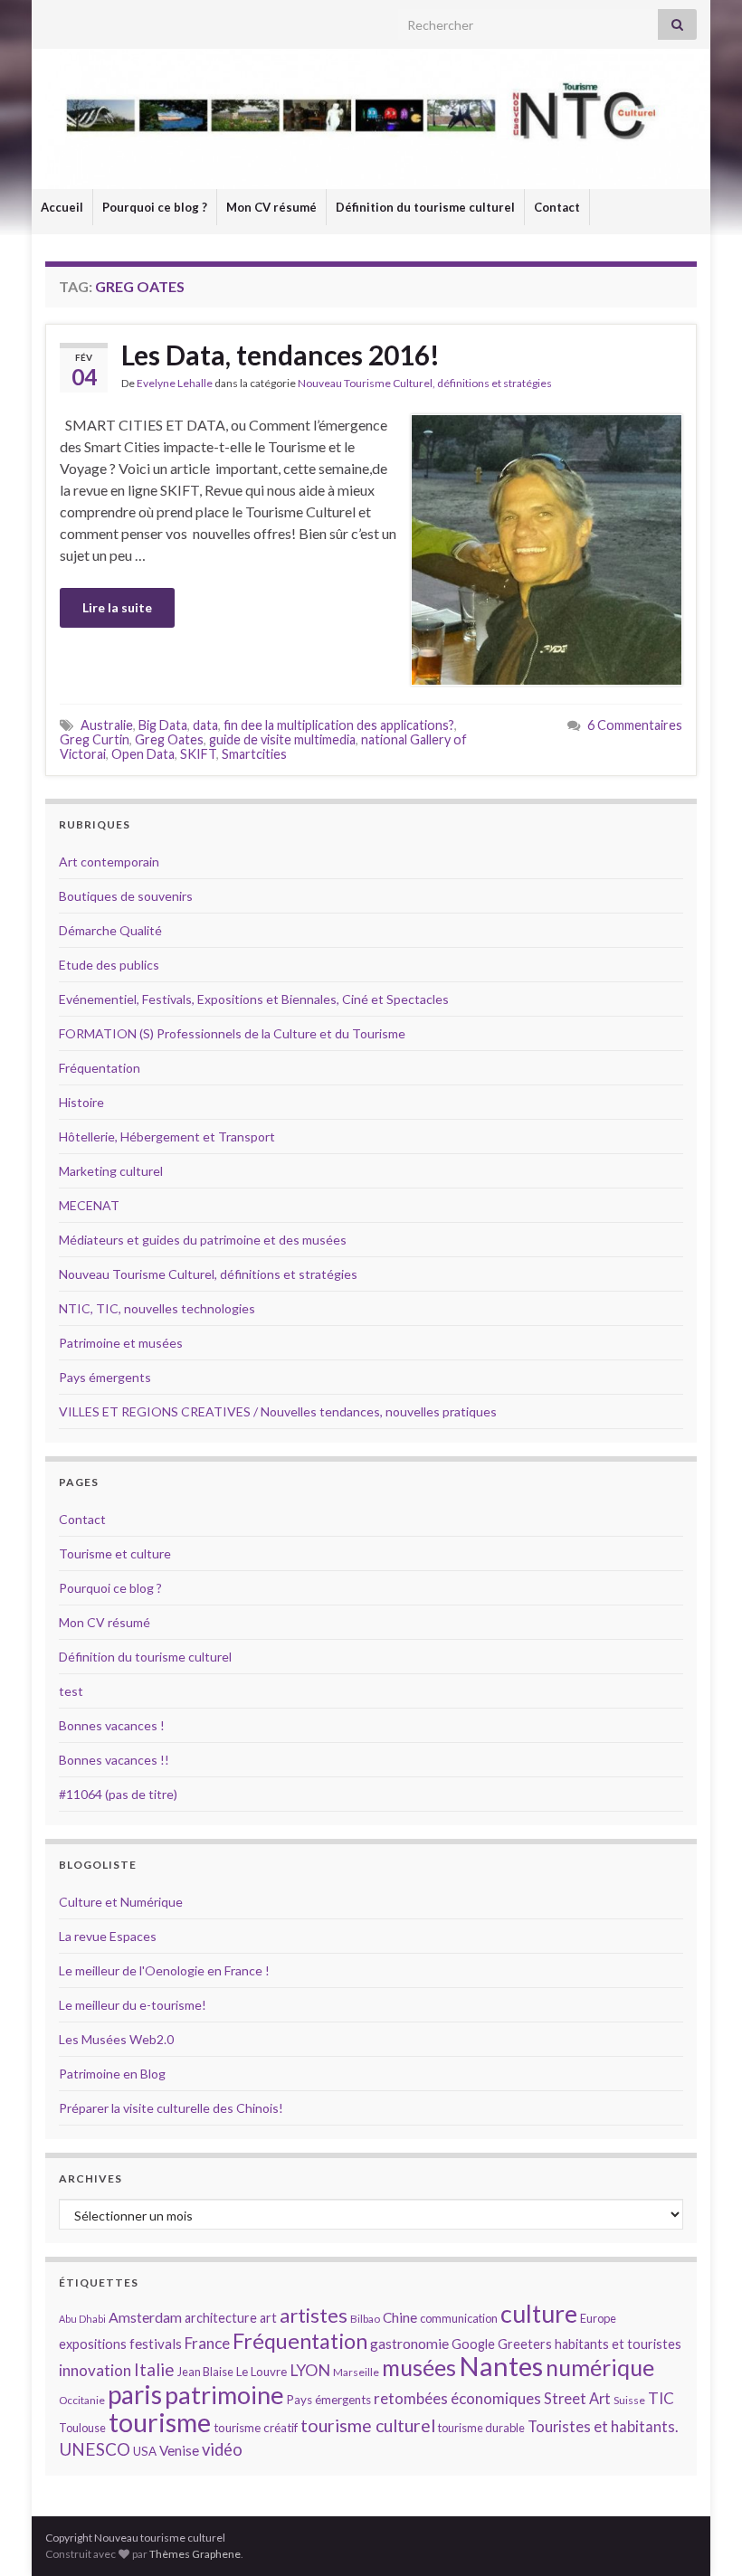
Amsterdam (145, 2317)
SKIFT (198, 754)
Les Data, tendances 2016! (281, 355)
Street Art (577, 2399)
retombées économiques (457, 2398)
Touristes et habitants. (603, 2427)
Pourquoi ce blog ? (155, 207)
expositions (93, 2344)
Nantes (501, 2366)
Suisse (629, 2400)
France (207, 2343)
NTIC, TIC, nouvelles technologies (157, 1308)
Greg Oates (169, 739)
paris (135, 2394)
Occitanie (82, 2400)
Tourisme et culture (115, 1553)
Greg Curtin (95, 739)
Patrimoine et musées (121, 1343)
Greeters (525, 2344)
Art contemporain (109, 862)
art (268, 2318)
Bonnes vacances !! (114, 1760)
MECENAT (89, 1205)
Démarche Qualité (110, 930)
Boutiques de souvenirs (126, 896)
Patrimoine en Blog (112, 2074)
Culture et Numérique (121, 1902)
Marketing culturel (111, 1171)
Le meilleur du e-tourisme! (133, 2005)
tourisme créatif (256, 2428)
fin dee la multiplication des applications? (339, 725)
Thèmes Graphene (195, 2554)
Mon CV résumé (271, 207)
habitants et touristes (618, 2344)
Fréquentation (100, 1068)
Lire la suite (117, 607)
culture (539, 2313)
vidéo (222, 2449)
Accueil (62, 207)
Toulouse (82, 2428)
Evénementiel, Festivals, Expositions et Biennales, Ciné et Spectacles (254, 999)
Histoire (81, 1102)
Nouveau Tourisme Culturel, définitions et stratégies (425, 383)
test (71, 1691)
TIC (661, 2398)
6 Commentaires (635, 725)
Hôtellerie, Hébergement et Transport (167, 1136)
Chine (400, 2317)
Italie (154, 2369)
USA (145, 2451)
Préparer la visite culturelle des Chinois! (171, 2108)
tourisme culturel (368, 2425)
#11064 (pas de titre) (118, 1794)
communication (459, 2318)
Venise (179, 2450)
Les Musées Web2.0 (116, 2039)
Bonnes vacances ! (112, 1725)
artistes (314, 2315)
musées (419, 2368)
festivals (156, 2344)
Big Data (163, 725)
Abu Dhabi (82, 2319)
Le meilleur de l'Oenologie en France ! (164, 1970)
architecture (221, 2318)
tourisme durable (481, 2428)
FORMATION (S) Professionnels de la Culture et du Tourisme (232, 1033)
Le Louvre (262, 2372)
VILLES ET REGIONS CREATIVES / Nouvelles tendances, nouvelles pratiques (278, 1411)
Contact (557, 207)
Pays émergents (105, 1377)
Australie (107, 725)
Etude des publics (109, 965)
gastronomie (409, 2343)
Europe (598, 2318)
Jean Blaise (205, 2372)
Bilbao (365, 2319)
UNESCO (95, 2449)
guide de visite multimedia (282, 739)
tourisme (160, 2422)
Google (473, 2344)
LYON (310, 2370)
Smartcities (254, 754)
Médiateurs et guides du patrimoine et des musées (203, 1240)
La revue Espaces (108, 1936)
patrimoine (224, 2395)
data (205, 725)
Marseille (356, 2372)
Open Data (143, 754)
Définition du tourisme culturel (425, 207)
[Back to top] (701, 2535)
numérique (600, 2367)
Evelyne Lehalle (175, 383)
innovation (95, 2370)
